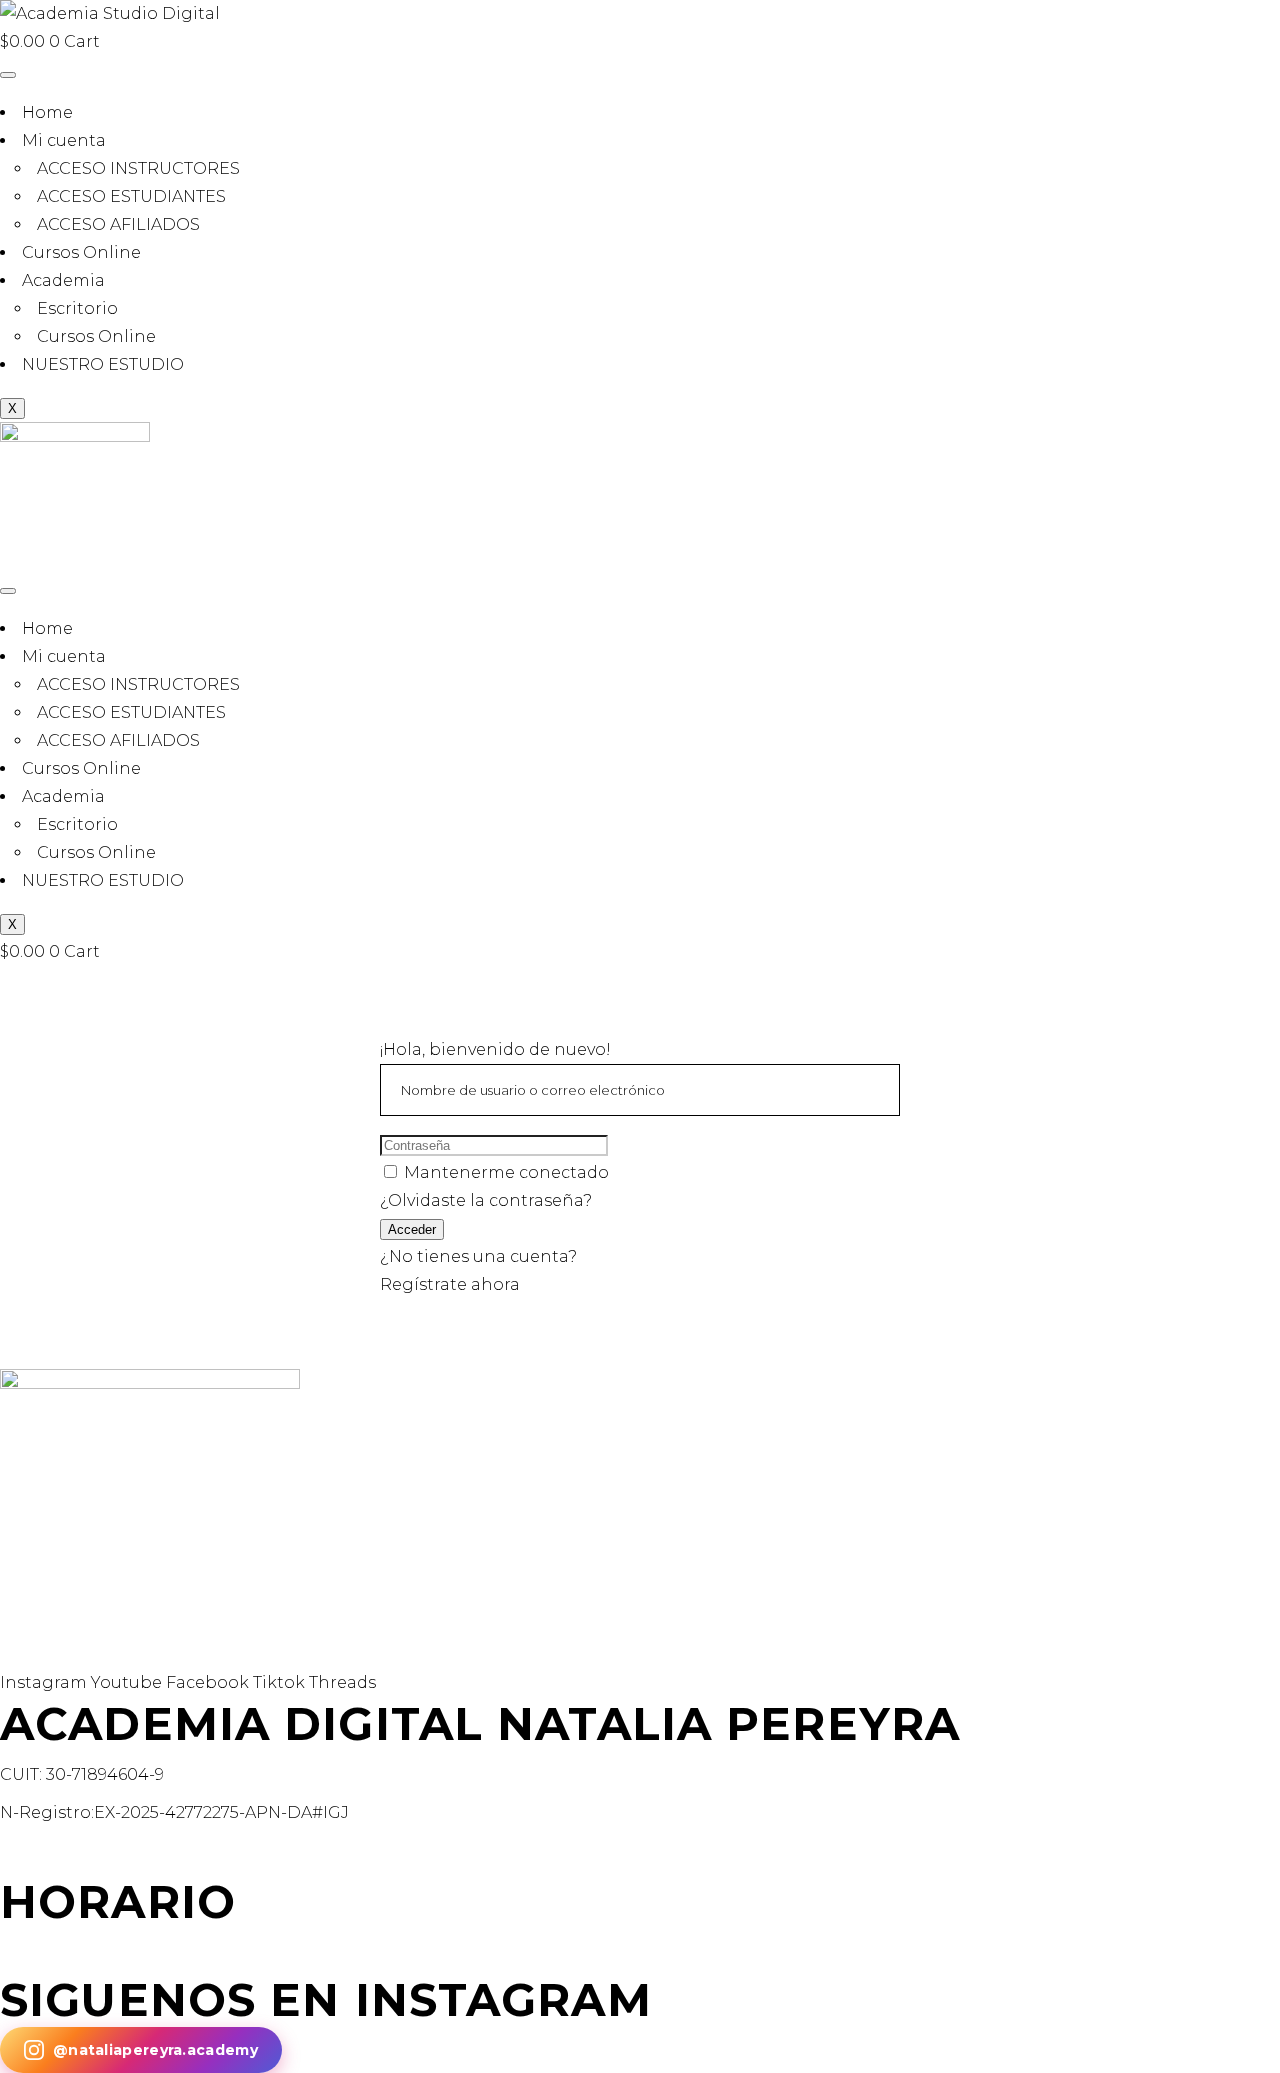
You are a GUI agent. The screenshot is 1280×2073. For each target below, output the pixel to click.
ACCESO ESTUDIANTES (131, 196)
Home (47, 112)
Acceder (412, 1229)
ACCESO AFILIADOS (118, 224)
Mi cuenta (64, 140)
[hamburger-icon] (8, 75)
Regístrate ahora (450, 1284)
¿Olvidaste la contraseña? (486, 1200)
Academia (63, 280)
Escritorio (77, 308)
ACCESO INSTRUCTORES (138, 168)
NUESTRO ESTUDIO (103, 364)
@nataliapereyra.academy (155, 2050)
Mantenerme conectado (506, 1172)
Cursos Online (81, 252)
